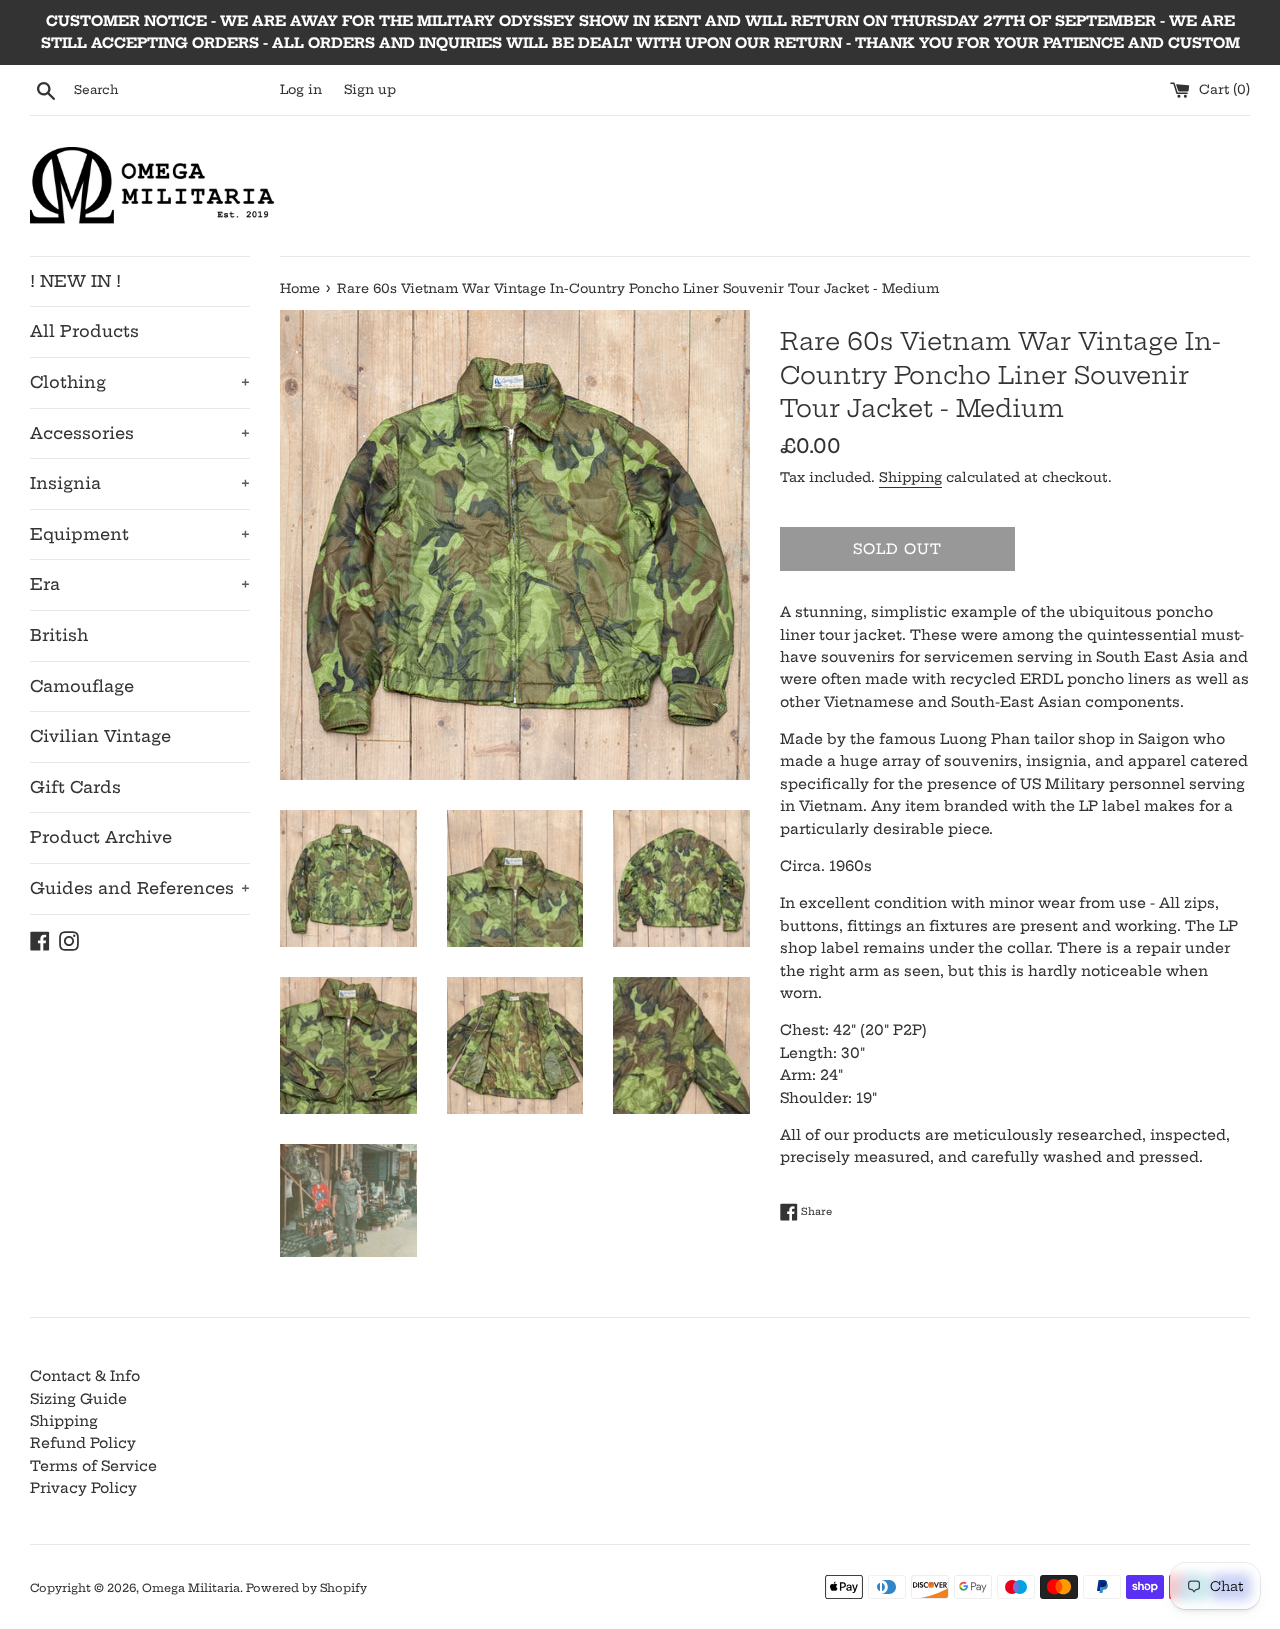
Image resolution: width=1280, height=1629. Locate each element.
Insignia (140, 483)
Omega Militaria (191, 1588)
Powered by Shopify (306, 1588)
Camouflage (82, 686)
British (59, 635)
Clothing (140, 382)
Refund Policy (83, 1443)
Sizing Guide (78, 1399)
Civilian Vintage (100, 736)
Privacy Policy (83, 1488)
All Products (84, 331)
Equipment (140, 534)
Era (140, 584)
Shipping (910, 477)
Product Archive (101, 837)
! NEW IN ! (75, 281)
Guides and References (140, 888)
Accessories (140, 433)
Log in (301, 89)
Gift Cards (75, 787)
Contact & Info (85, 1376)
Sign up (370, 89)
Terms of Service (93, 1466)
